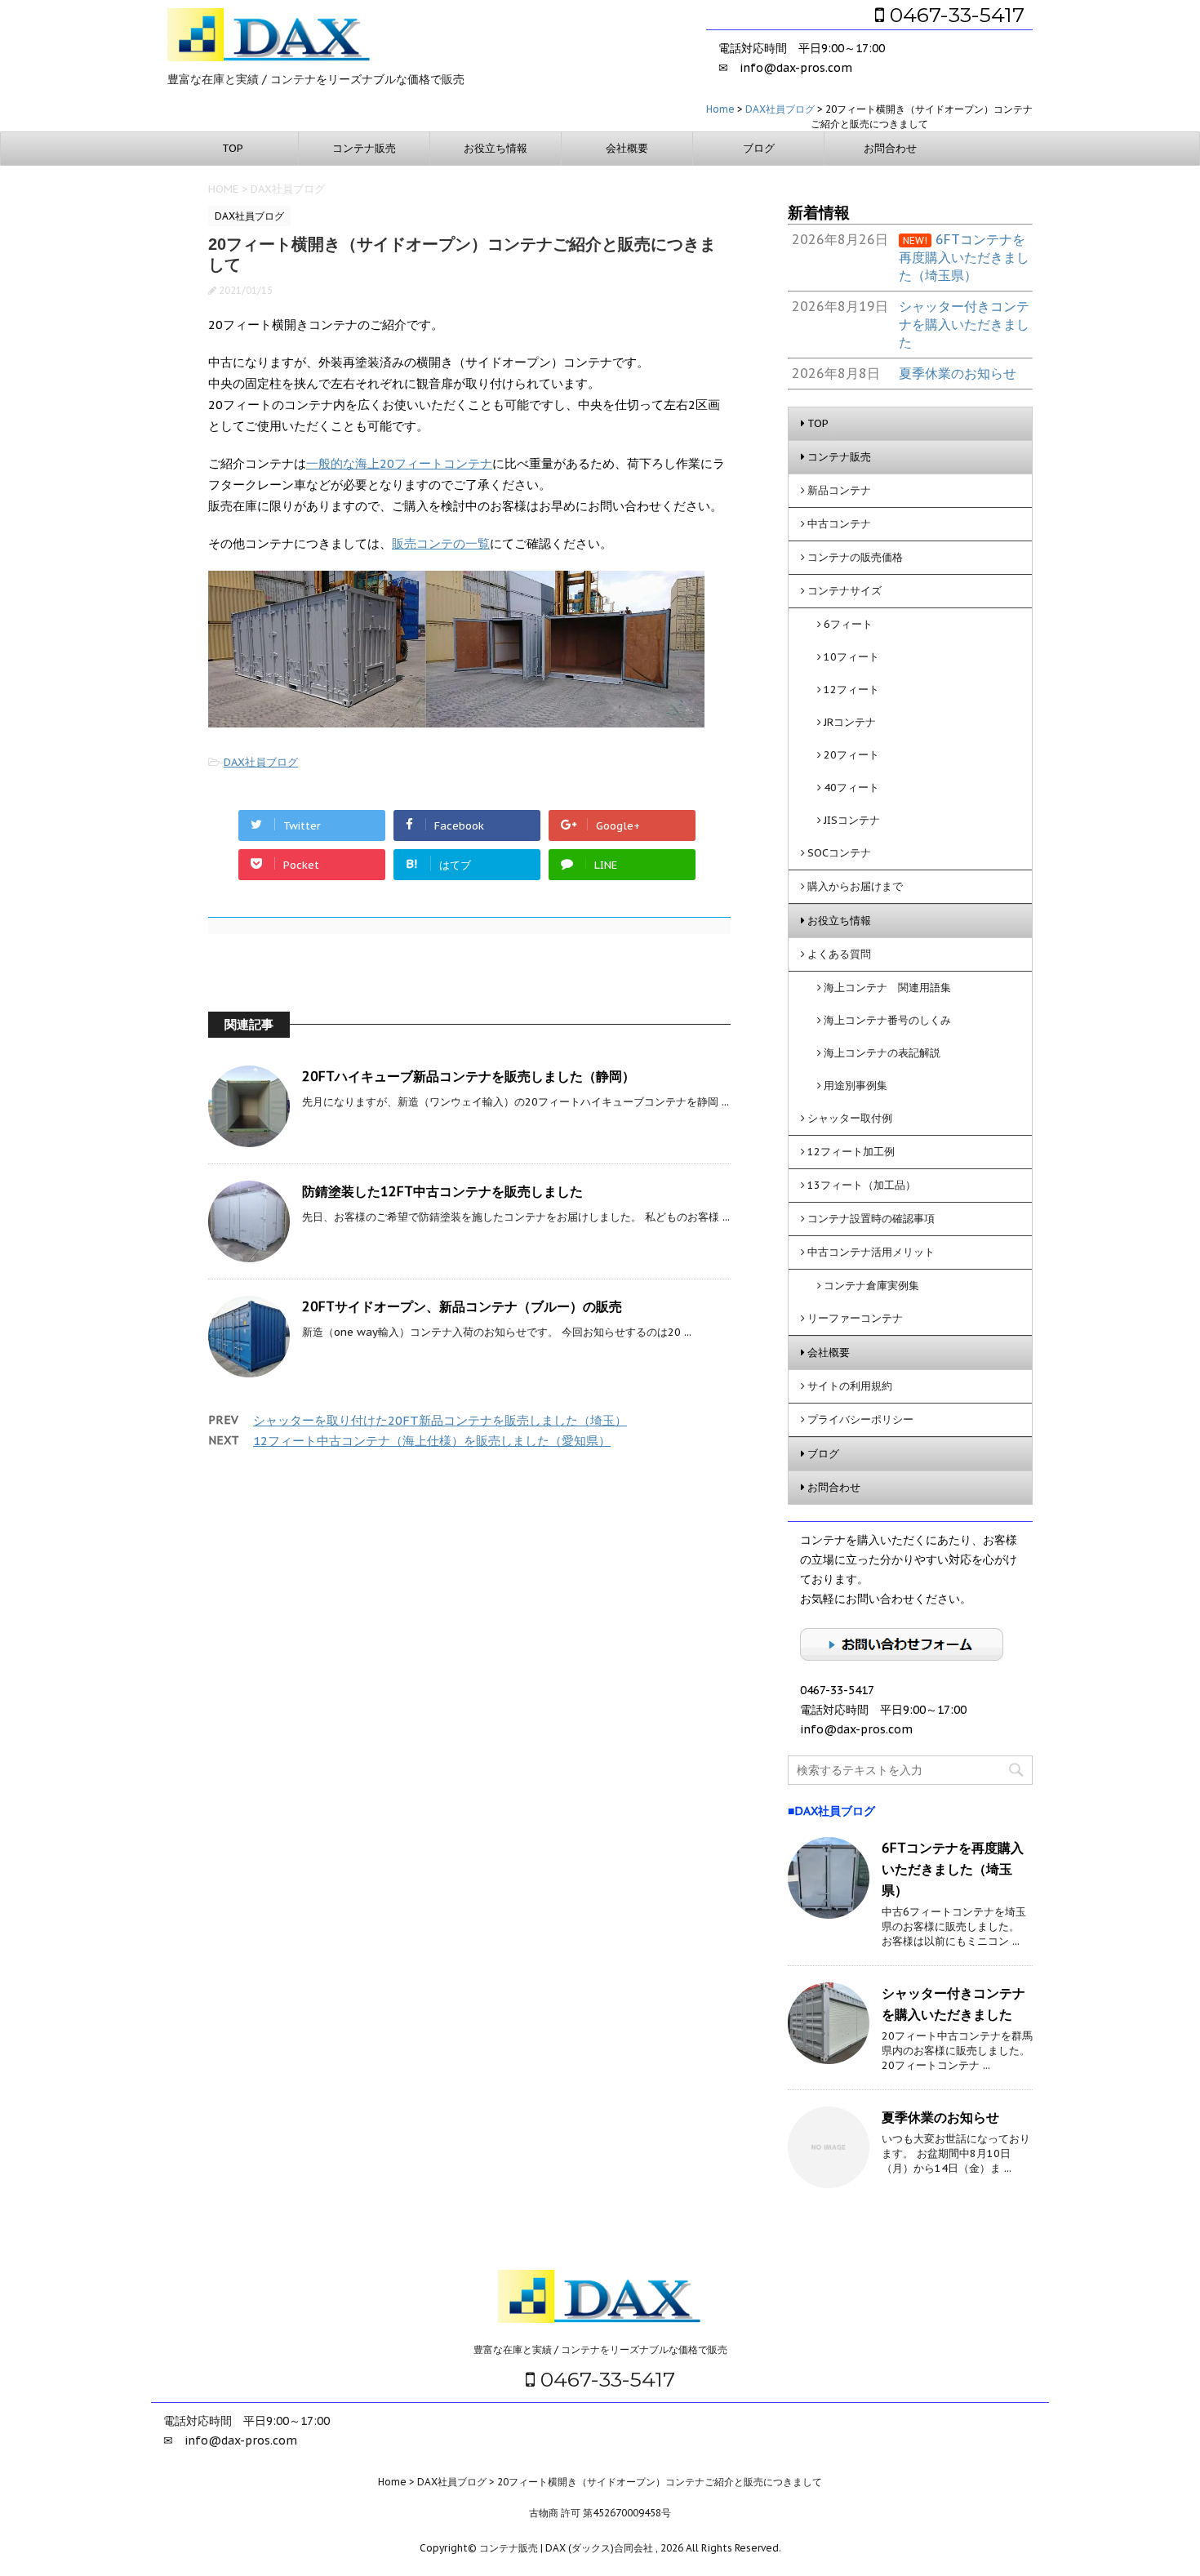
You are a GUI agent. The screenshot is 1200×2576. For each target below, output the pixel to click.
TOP (233, 148)
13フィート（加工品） (862, 1185)
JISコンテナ (852, 820)
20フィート (851, 755)
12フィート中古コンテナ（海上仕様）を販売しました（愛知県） (432, 1441)
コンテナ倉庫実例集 (871, 1286)
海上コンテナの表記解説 (882, 1053)
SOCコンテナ (839, 853)
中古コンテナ (839, 524)
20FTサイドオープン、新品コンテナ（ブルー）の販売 (462, 1306)
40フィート (851, 787)
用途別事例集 (856, 1086)
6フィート (848, 624)
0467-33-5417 (954, 15)
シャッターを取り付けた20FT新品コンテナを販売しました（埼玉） (440, 1420)
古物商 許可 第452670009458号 (600, 2513)
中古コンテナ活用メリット (871, 1252)
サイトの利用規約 (850, 1386)
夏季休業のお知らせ (940, 2117)
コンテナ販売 (364, 148)
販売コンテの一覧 (441, 543)
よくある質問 (839, 954)
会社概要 (627, 148)
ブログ (759, 148)
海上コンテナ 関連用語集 (887, 988)
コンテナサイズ (844, 591)
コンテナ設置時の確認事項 (871, 1219)
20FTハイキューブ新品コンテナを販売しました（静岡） (469, 1076)
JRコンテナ (850, 722)
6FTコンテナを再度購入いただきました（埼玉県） (953, 1869)
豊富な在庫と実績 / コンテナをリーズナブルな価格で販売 (600, 2349)
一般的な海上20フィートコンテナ (399, 463)
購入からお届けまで (855, 886)
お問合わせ (890, 148)
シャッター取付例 (850, 1118)
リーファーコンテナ (855, 1318)
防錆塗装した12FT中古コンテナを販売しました (442, 1191)
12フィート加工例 (851, 1152)
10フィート (851, 657)
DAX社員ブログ (261, 762)
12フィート (851, 690)
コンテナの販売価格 (855, 557)
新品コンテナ (839, 490)
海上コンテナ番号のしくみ (887, 1020)
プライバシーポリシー (860, 1419)
